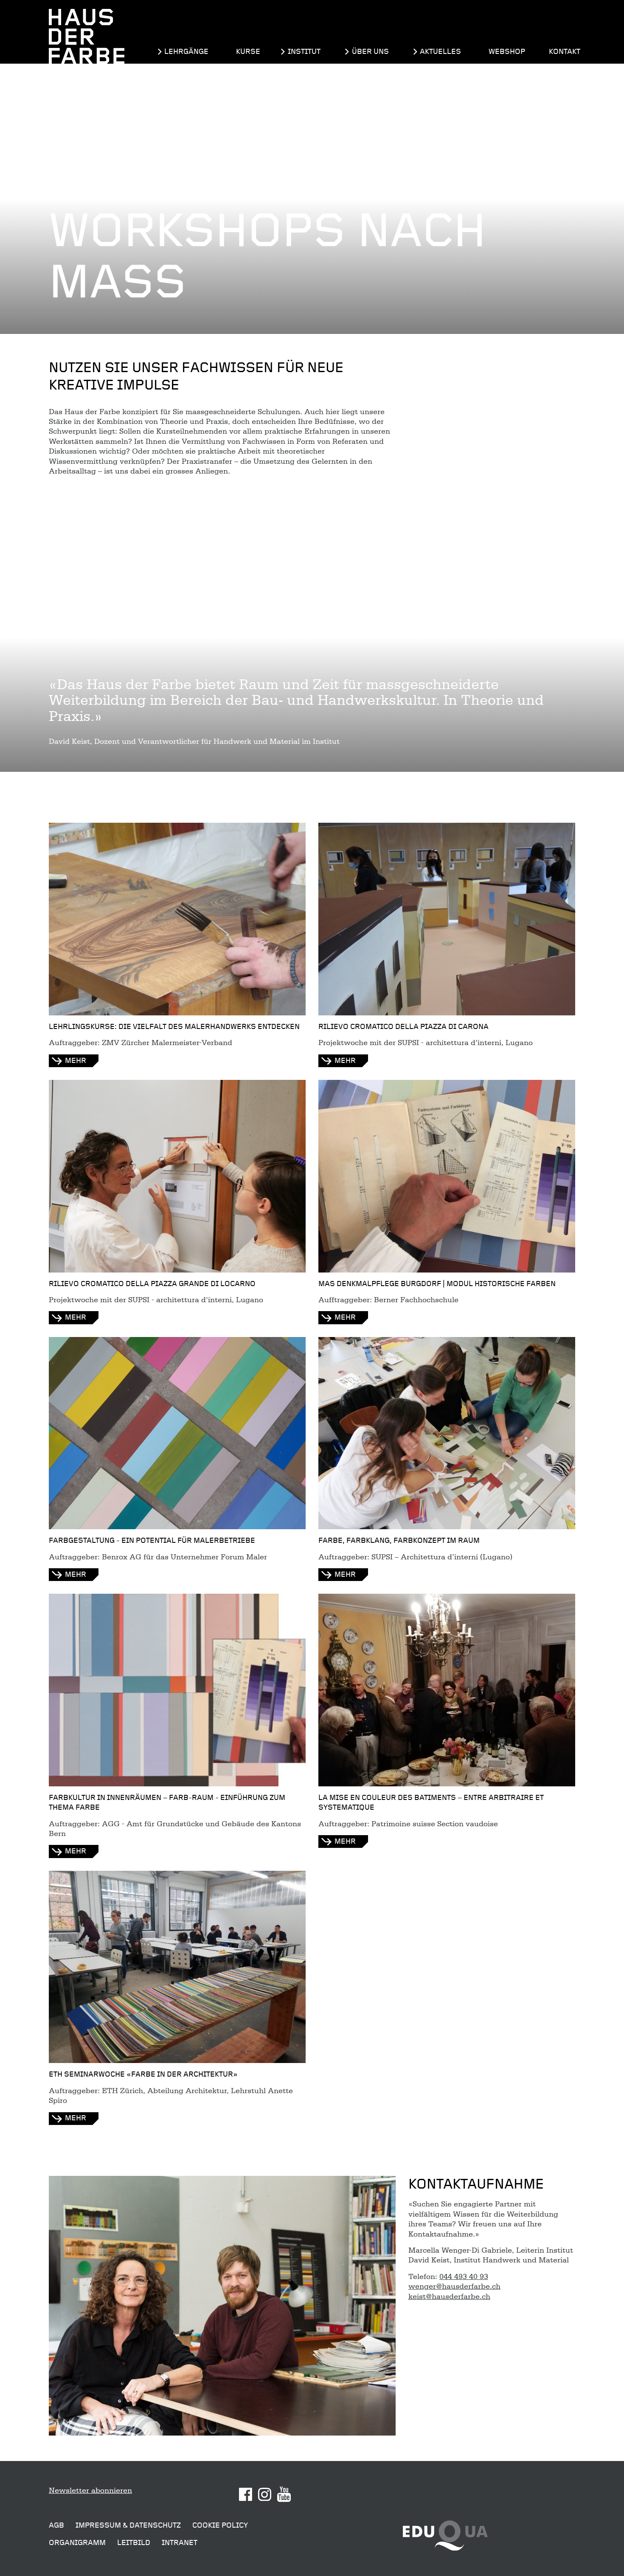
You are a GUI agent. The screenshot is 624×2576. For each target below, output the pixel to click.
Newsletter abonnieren (90, 2490)
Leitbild (134, 2543)
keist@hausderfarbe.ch (449, 2296)
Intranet (180, 2543)
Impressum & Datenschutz (128, 2525)
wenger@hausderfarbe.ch (454, 2286)
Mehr (76, 1061)
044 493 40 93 (464, 2276)
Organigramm (77, 2543)
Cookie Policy (220, 2525)
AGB (56, 2525)
